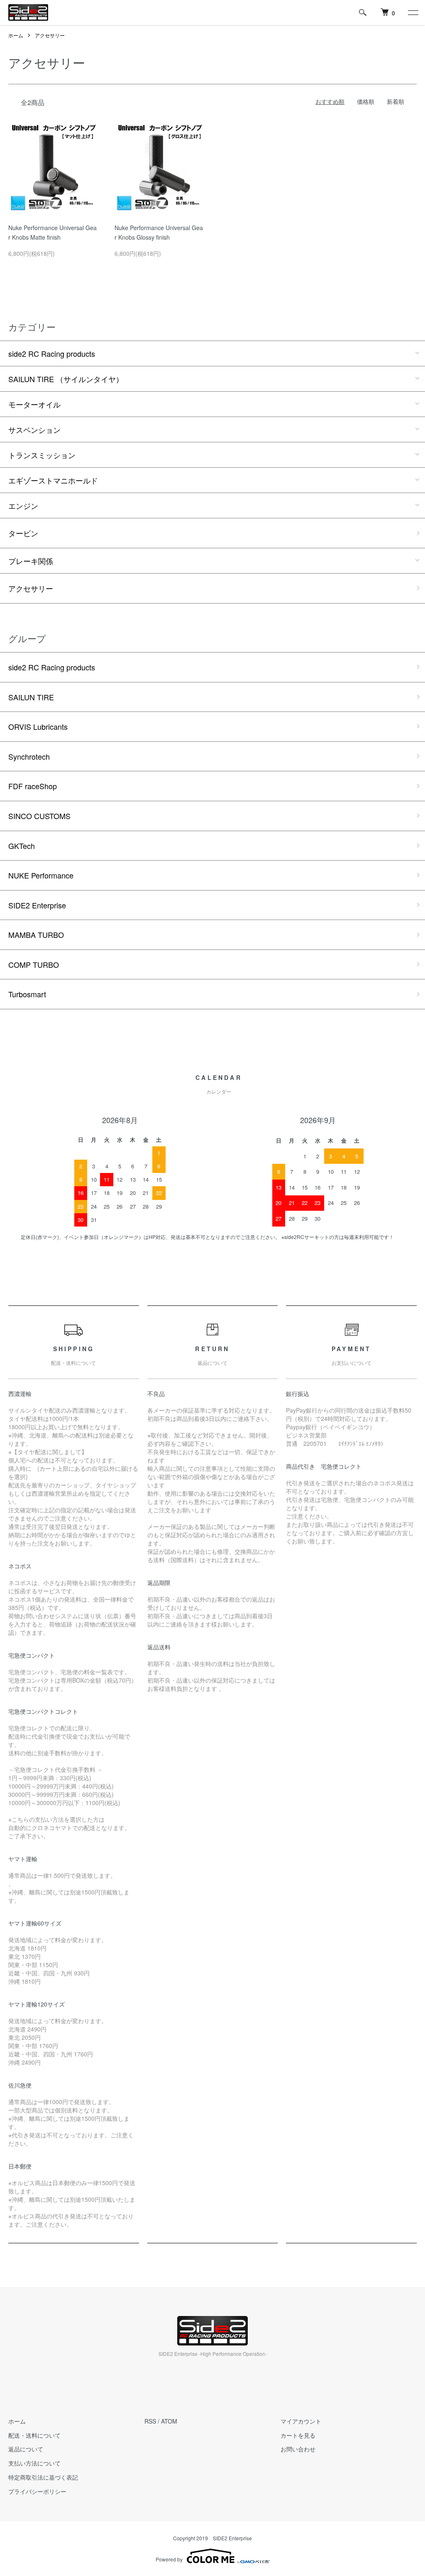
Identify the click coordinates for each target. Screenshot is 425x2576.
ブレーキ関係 (31, 561)
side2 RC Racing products (52, 353)
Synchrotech (29, 756)
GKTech (22, 846)
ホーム (16, 35)
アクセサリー (50, 35)
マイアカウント (301, 2421)
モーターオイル (34, 404)
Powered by (169, 2559)
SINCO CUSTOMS (39, 816)
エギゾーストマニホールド (53, 480)
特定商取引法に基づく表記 (43, 2477)
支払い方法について (34, 2463)
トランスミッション (42, 455)
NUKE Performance (41, 875)
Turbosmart (27, 994)
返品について (26, 2449)
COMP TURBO (34, 964)
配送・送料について (34, 2435)
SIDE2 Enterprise (37, 905)
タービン (23, 533)
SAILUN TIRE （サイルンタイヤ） (66, 379)
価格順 (366, 101)
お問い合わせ (298, 2449)
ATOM (169, 2421)
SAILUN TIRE (31, 697)
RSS (150, 2421)
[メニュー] (413, 12)
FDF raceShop (33, 786)
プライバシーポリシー (37, 2491)
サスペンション (34, 429)
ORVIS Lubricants (38, 726)
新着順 (396, 101)
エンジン (23, 505)
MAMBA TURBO (36, 935)
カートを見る (298, 2435)
